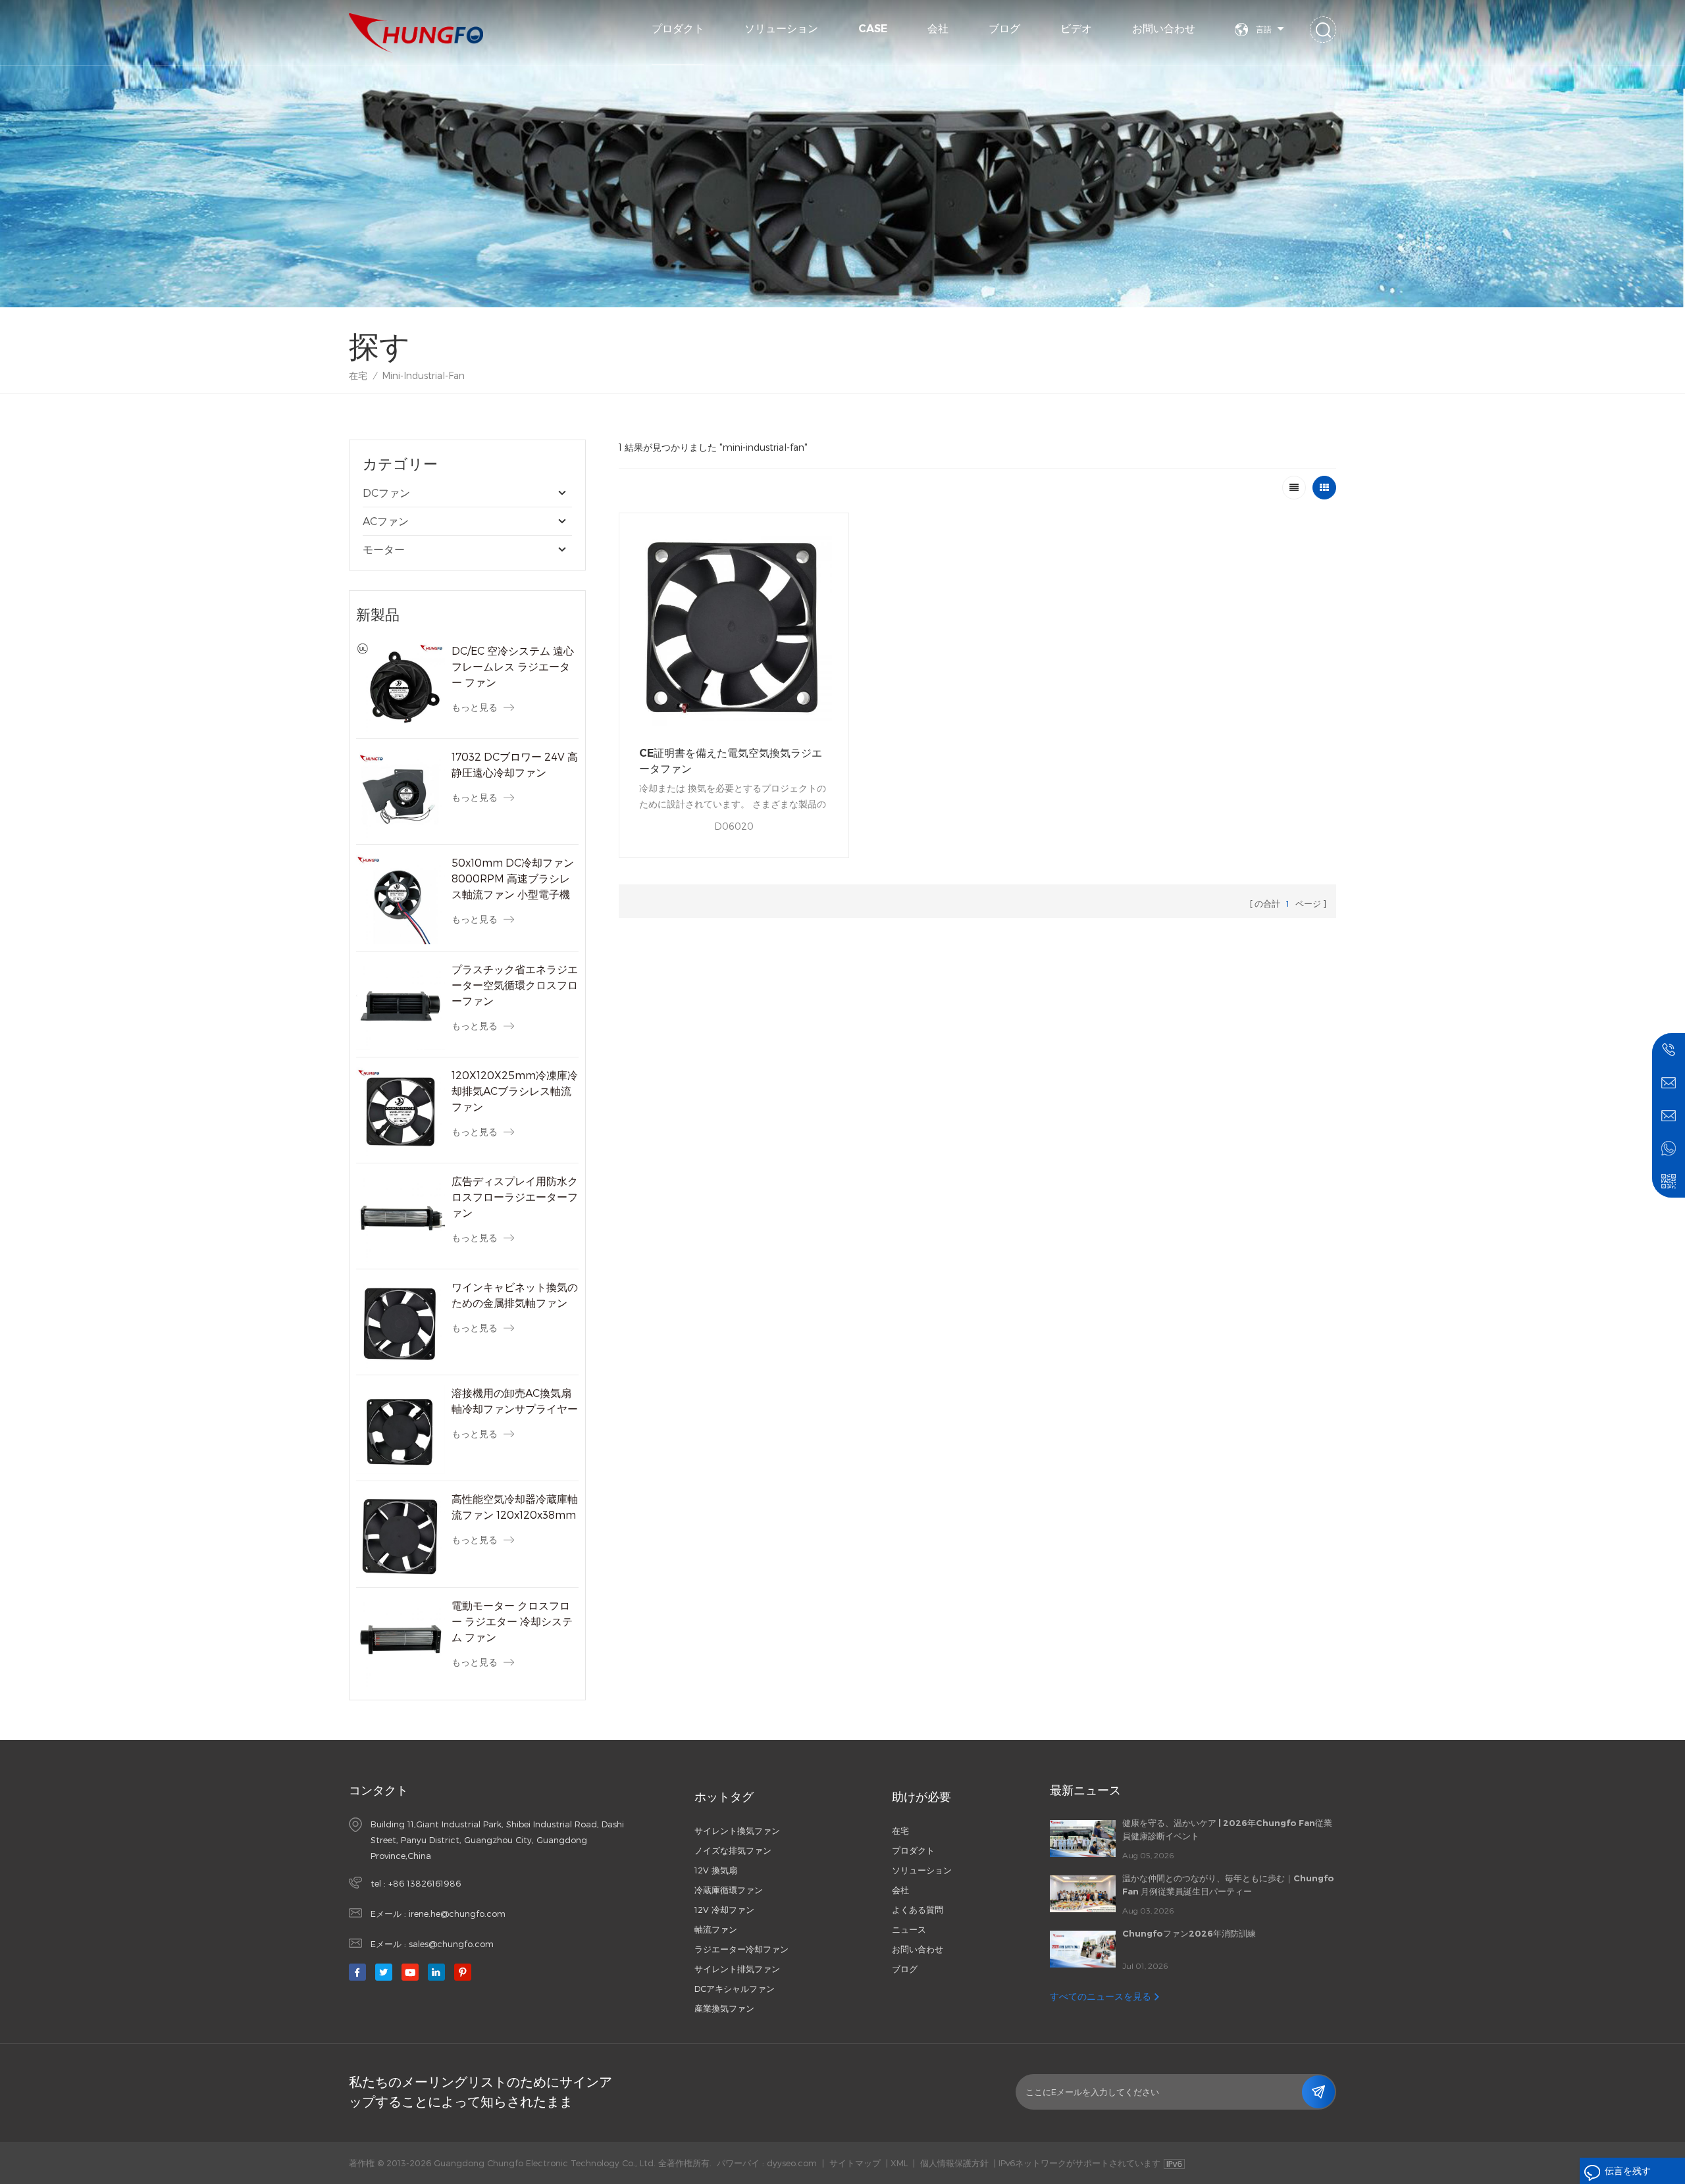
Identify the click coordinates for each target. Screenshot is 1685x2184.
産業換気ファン (724, 2008)
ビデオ (1076, 29)
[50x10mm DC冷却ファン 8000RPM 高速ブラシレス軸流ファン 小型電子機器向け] (401, 899)
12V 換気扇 (716, 1870)
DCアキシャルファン (735, 1989)
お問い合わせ (1164, 29)
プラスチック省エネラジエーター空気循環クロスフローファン (515, 985)
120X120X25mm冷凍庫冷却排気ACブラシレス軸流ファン (515, 1091)
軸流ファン (716, 1929)
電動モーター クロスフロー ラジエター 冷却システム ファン (512, 1621)
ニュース (909, 1929)
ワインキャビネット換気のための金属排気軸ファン (515, 1295)
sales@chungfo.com (451, 1944)
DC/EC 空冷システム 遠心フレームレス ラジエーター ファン (513, 666)
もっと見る (475, 707)
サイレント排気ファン (737, 1969)
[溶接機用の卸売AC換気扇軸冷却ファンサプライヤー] (401, 1430)
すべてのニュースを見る (1101, 1996)
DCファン (386, 493)
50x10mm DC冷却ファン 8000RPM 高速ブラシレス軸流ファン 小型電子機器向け (513, 879)
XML (899, 2163)
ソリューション (781, 29)
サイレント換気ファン (737, 1831)
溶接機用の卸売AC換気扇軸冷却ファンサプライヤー (515, 1401)
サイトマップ (855, 2163)
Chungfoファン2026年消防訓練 (1189, 1933)
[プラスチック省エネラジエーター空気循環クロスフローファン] (401, 1006)
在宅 (358, 375)
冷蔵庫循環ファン (729, 1890)
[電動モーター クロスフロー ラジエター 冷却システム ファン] (401, 1642)
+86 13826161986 (425, 1883)
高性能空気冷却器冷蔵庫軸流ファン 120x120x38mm (515, 1507)
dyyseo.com (792, 2163)
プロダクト (678, 29)
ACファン (386, 521)
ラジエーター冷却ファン (741, 1949)
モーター (384, 549)
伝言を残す (1628, 2171)
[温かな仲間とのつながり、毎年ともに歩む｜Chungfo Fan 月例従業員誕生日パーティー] (1083, 1894)
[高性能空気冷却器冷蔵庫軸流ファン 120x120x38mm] (401, 1536)
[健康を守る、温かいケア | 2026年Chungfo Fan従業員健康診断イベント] (1083, 1839)
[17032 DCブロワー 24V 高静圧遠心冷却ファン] (401, 793)
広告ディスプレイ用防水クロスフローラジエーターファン (515, 1197)
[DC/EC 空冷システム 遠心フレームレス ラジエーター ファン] (401, 687)
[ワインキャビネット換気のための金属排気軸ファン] (401, 1324)
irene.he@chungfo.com (457, 1914)
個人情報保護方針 (954, 2163)
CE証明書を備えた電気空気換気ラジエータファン (731, 761)
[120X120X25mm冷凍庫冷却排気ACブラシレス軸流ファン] (401, 1112)
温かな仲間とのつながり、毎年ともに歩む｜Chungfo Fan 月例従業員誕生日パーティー (1228, 1885)
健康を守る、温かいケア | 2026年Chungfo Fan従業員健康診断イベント (1227, 1829)
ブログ (1004, 29)
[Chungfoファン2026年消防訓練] (1083, 1949)
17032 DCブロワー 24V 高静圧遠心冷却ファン (515, 764)
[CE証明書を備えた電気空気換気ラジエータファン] (734, 628)
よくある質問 (918, 1910)
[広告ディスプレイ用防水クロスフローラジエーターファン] (401, 1218)
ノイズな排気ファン (733, 1850)
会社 (938, 29)
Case (873, 29)
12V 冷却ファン (724, 1910)
